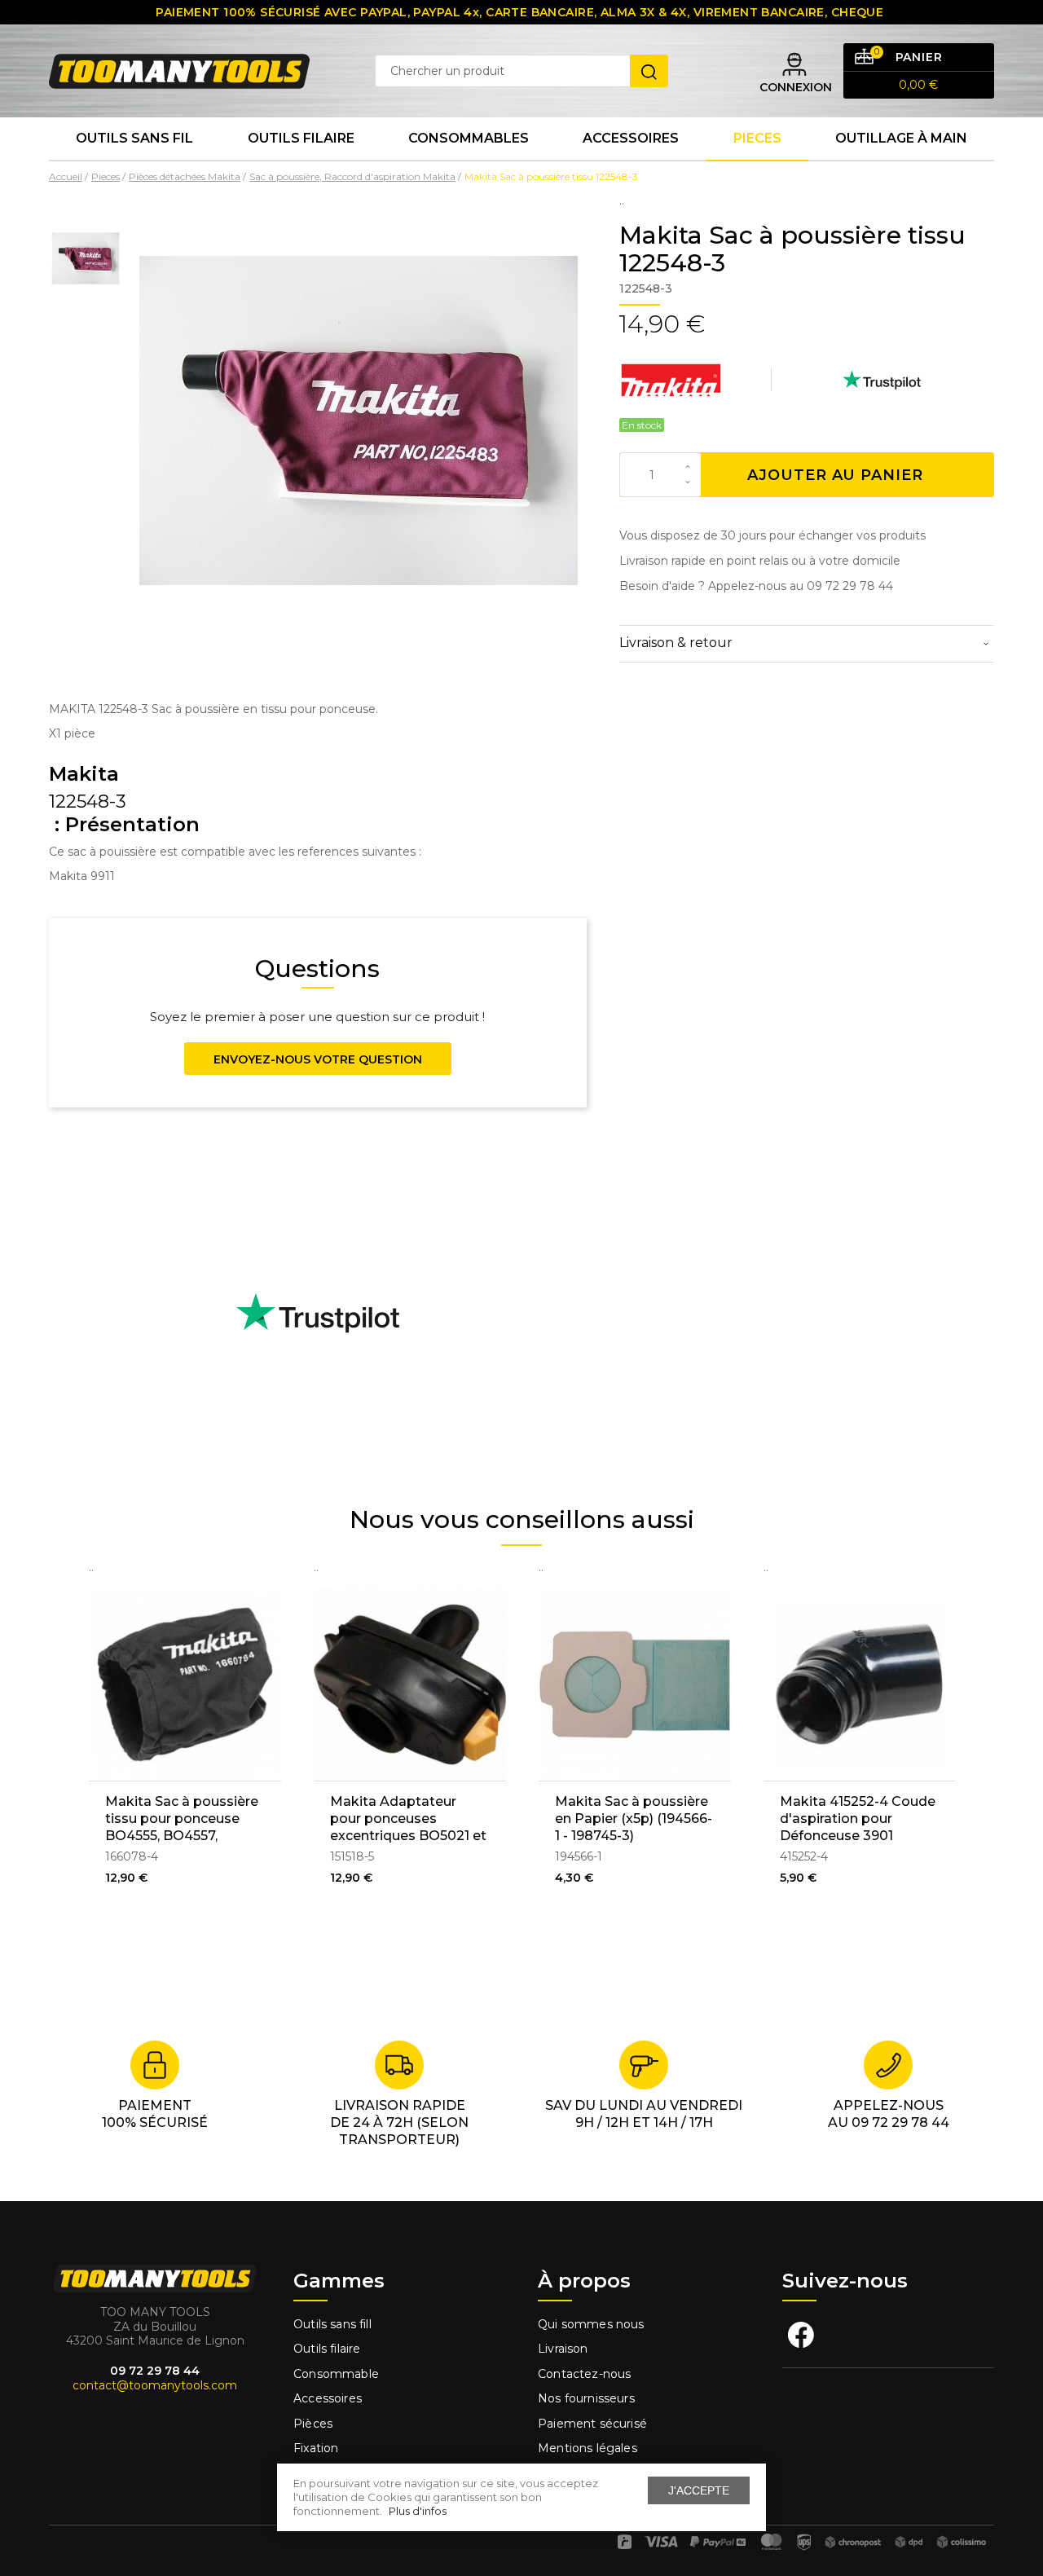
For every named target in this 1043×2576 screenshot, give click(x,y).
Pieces (757, 138)
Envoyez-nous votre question (318, 1059)
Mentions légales (589, 2448)
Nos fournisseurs (586, 2398)
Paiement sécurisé (592, 2424)
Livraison (563, 2349)
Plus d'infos (418, 2511)
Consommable (336, 2374)
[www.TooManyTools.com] (179, 70)
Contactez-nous (584, 2374)
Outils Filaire (301, 138)
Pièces (313, 2424)
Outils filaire (327, 2349)
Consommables (469, 138)
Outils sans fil (134, 138)
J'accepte (699, 2490)
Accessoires (631, 138)
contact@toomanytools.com (155, 2385)
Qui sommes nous (591, 2324)
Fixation (316, 2448)
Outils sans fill (332, 2324)
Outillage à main (901, 138)
